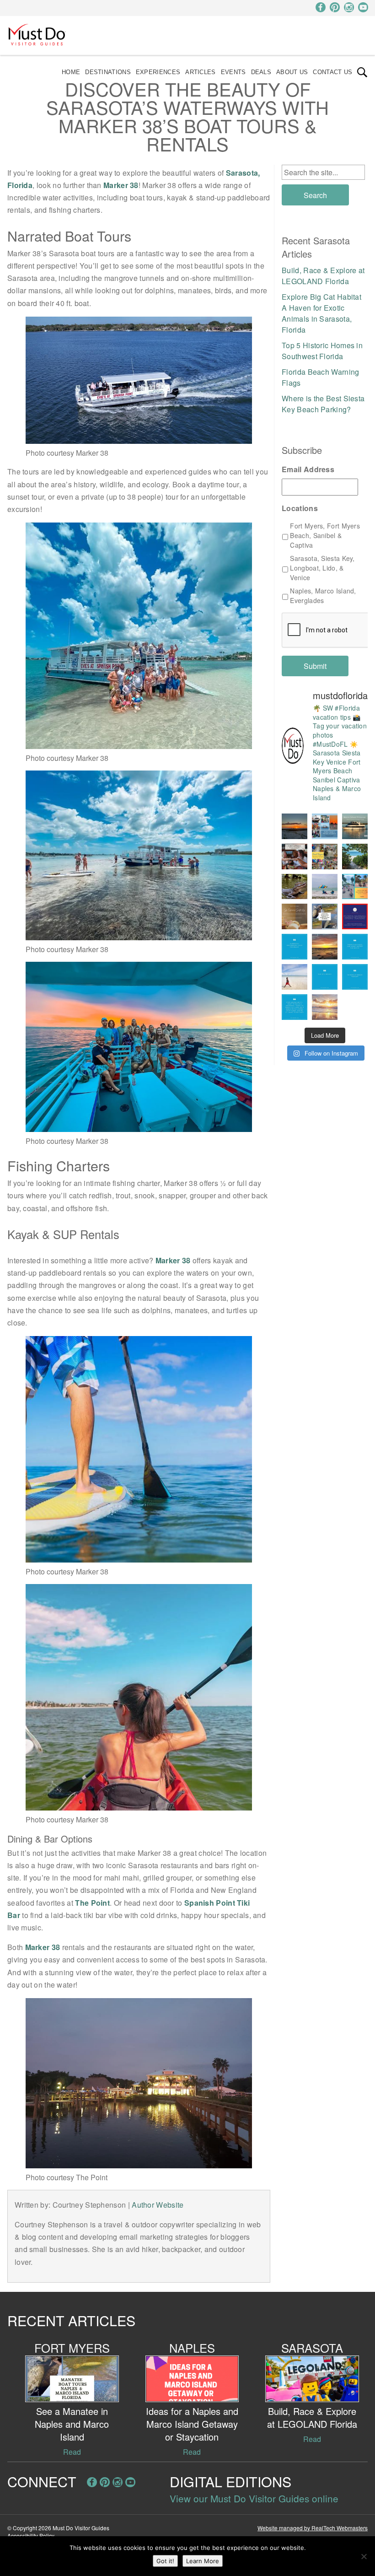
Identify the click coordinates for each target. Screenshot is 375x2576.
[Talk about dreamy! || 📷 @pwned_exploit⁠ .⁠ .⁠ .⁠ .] (325, 1007)
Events (233, 72)
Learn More (203, 2561)
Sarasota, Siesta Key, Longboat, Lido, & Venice (322, 568)
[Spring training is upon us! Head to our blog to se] (355, 916)
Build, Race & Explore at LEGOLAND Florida (323, 276)
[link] (362, 72)
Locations (300, 509)
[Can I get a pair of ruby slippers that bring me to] (355, 947)
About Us (292, 72)
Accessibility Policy (31, 2536)
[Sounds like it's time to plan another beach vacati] (295, 947)
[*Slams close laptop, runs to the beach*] (355, 857)
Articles (200, 72)
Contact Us (332, 72)
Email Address (308, 470)
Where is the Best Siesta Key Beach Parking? (323, 404)
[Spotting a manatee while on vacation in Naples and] (325, 916)
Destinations (108, 72)
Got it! (165, 2561)
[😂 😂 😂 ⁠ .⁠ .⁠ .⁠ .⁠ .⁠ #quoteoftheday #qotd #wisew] (325, 977)
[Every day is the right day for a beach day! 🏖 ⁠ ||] (295, 977)
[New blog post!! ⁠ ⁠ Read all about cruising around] (355, 887)
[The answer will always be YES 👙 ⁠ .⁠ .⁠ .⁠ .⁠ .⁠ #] (295, 1007)
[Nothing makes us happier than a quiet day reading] (325, 887)
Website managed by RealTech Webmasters (313, 2528)
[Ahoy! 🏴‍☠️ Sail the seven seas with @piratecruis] (325, 826)
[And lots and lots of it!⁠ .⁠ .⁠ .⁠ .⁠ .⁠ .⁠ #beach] (355, 977)
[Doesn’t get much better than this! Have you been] (295, 826)
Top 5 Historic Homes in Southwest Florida (322, 351)
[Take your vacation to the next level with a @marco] (355, 826)
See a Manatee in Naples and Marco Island (72, 2424)
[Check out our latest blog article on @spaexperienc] (295, 916)
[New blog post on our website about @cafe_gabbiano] (295, 857)
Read (72, 2452)
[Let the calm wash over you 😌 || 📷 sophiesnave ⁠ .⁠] (325, 947)
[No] (364, 2556)
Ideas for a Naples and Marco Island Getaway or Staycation (192, 2424)
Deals (261, 72)
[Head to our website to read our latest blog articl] (325, 857)
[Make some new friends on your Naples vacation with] (295, 887)
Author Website (158, 2205)
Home (71, 72)
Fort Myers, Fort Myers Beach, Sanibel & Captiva (325, 535)
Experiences (158, 72)
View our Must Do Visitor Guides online (254, 2498)
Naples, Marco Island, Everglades (323, 595)
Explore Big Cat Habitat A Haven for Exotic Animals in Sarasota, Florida (321, 313)
